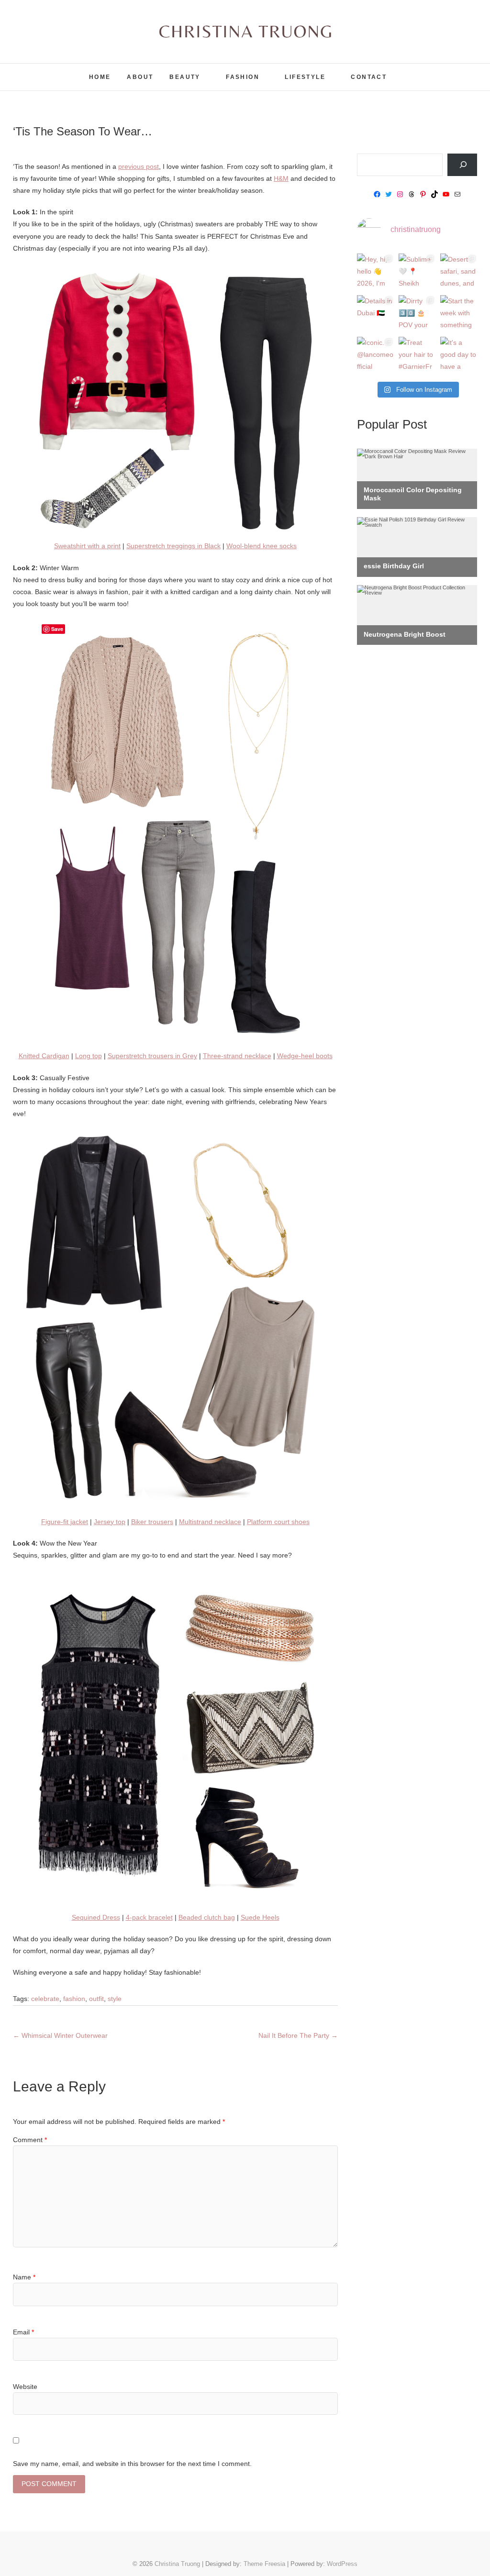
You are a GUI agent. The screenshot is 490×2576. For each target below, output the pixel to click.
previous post (139, 166)
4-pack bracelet (149, 1917)
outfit (96, 1999)
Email (23, 2332)
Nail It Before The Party (298, 2035)
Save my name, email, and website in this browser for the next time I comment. (132, 2464)
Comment (30, 2140)
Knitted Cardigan (44, 1056)
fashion (74, 1999)
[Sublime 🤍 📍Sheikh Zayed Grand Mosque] (417, 272)
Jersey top (110, 1522)
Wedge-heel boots (305, 1056)
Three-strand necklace (237, 1056)
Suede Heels (260, 1917)
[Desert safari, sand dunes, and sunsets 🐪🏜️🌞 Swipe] (459, 272)
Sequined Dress (96, 1917)
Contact (369, 77)
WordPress (342, 2564)
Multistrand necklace (210, 1522)
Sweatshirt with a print (87, 546)
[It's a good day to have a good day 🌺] (459, 355)
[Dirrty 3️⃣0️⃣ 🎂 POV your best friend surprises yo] (417, 314)
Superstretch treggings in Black (173, 546)
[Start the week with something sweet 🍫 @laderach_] (459, 314)
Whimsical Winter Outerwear (60, 2035)
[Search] (462, 165)
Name (24, 2277)
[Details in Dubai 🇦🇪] (375, 314)
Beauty (185, 77)
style (115, 1999)
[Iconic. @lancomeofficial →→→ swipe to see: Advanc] (375, 355)
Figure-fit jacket (65, 1522)
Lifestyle (305, 77)
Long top (89, 1056)
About (140, 77)
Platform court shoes (278, 1522)
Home (100, 77)
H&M (281, 178)
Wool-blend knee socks (262, 546)
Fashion (243, 77)
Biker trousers (152, 1522)
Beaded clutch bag (207, 1917)
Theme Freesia (264, 2564)
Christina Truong (55, 71)
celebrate (45, 1999)
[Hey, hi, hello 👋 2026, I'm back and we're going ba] (375, 272)
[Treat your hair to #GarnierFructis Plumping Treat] (417, 355)
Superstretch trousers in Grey (152, 1056)
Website (25, 2387)
